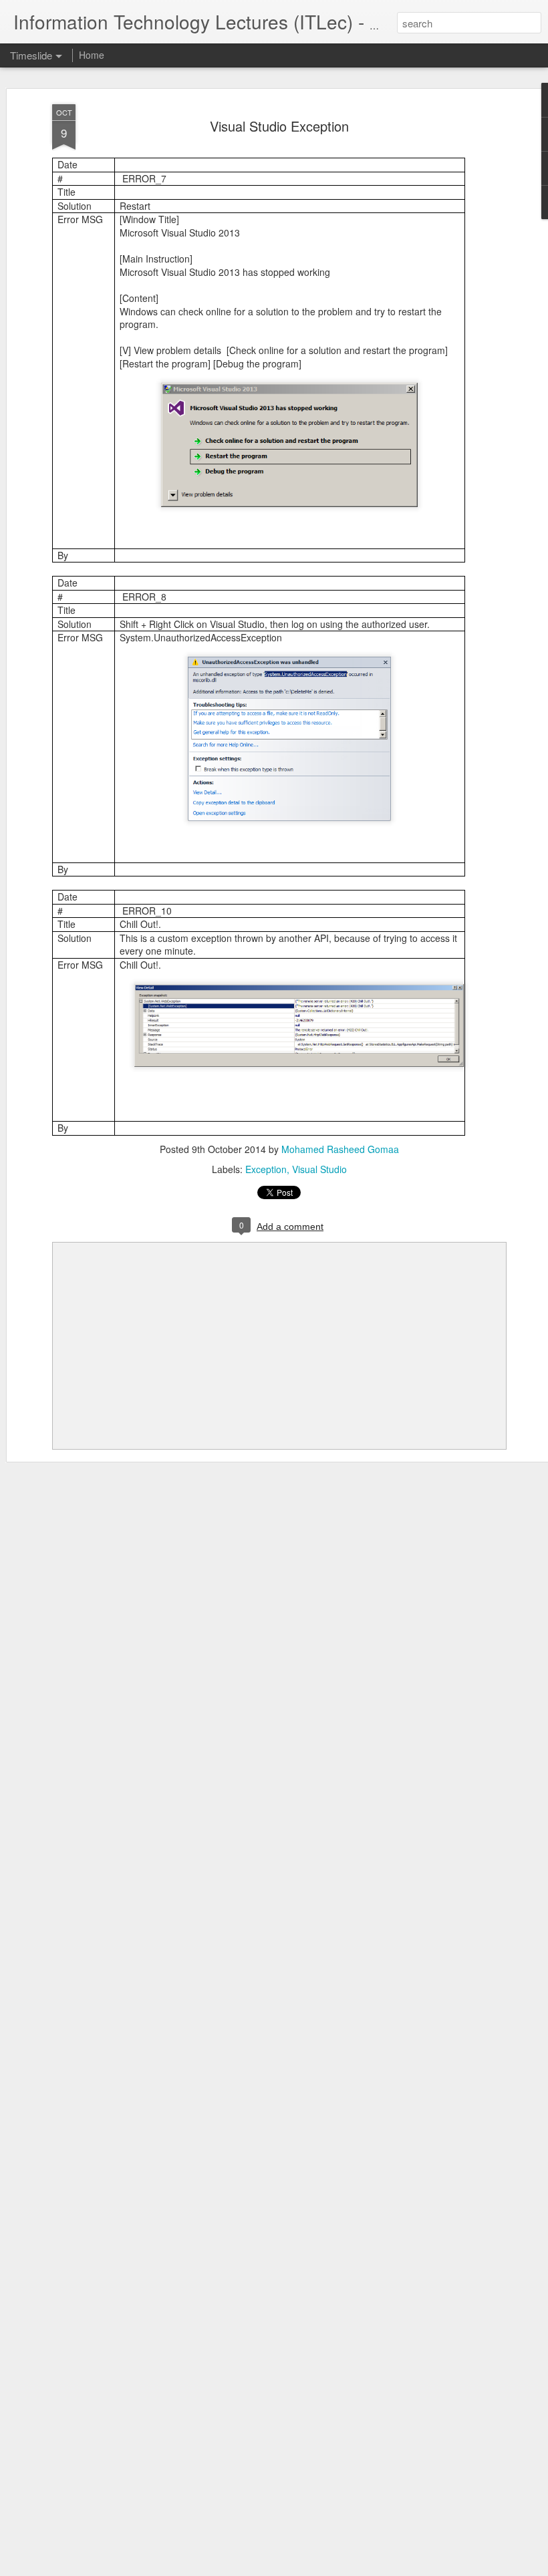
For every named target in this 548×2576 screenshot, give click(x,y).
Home (92, 55)
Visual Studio (319, 1169)
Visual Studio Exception (279, 126)
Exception (266, 1169)
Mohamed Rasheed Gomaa (340, 1149)
